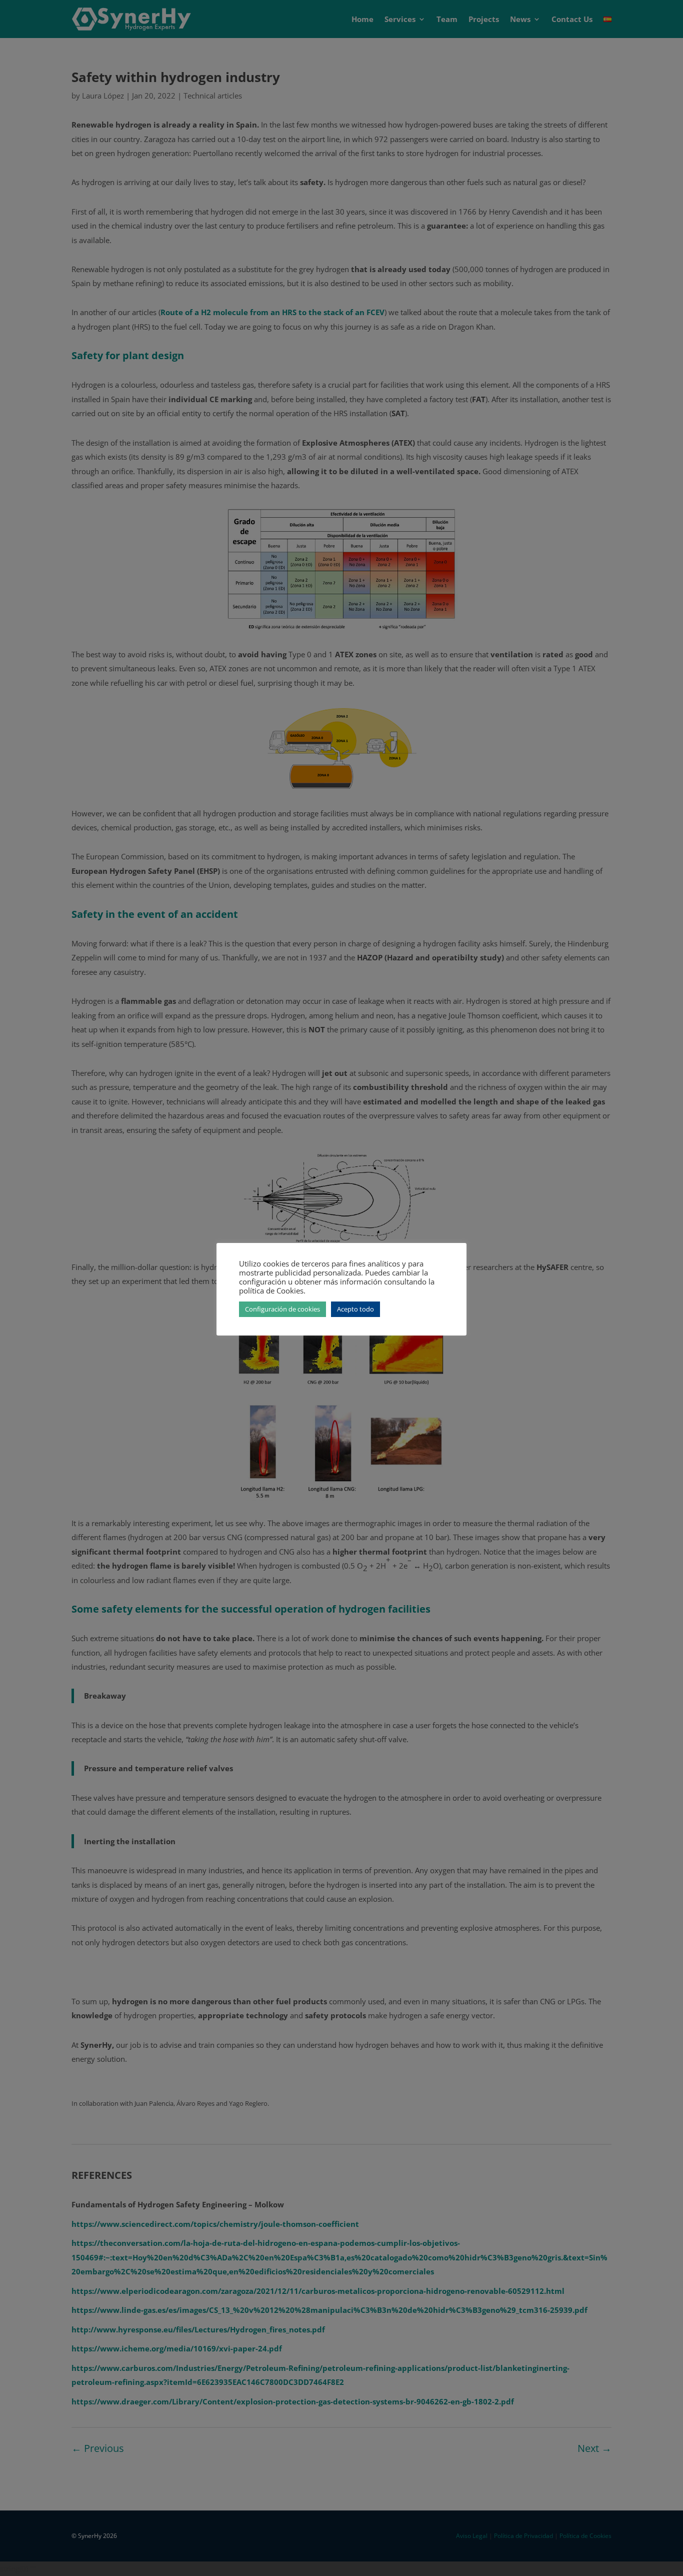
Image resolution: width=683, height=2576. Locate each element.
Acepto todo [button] (355, 1309)
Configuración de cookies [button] (282, 1309)
